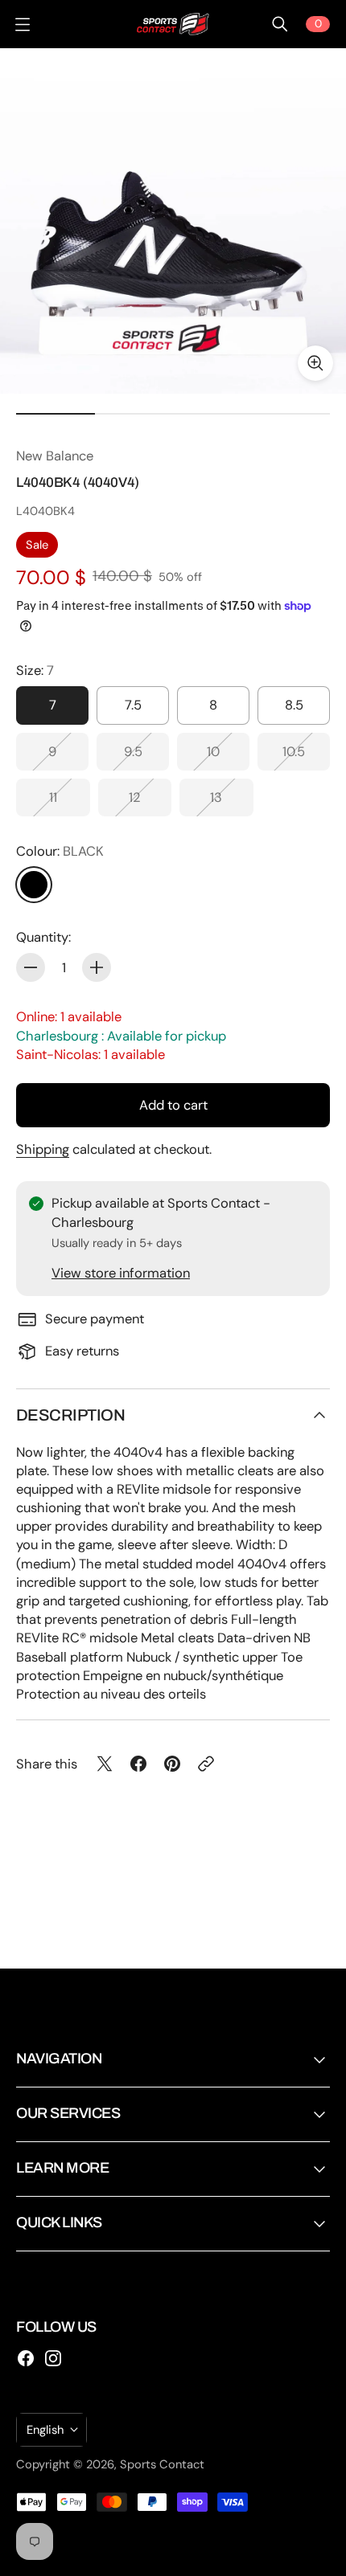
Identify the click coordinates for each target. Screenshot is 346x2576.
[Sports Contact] (173, 24)
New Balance (55, 456)
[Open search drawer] (280, 24)
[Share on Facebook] (138, 1764)
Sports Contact (162, 2464)
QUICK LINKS (59, 2222)
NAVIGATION (59, 2059)
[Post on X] (105, 1764)
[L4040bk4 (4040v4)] (173, 221)
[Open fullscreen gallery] (315, 363)
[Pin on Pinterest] (172, 1764)
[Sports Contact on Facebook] (26, 2358)
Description (70, 1415)
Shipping (43, 1149)
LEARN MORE (62, 2168)
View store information (121, 1273)
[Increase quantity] (97, 967)
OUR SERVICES (68, 2113)
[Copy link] (206, 1764)
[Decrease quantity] (31, 967)
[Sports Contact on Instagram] (53, 2358)
